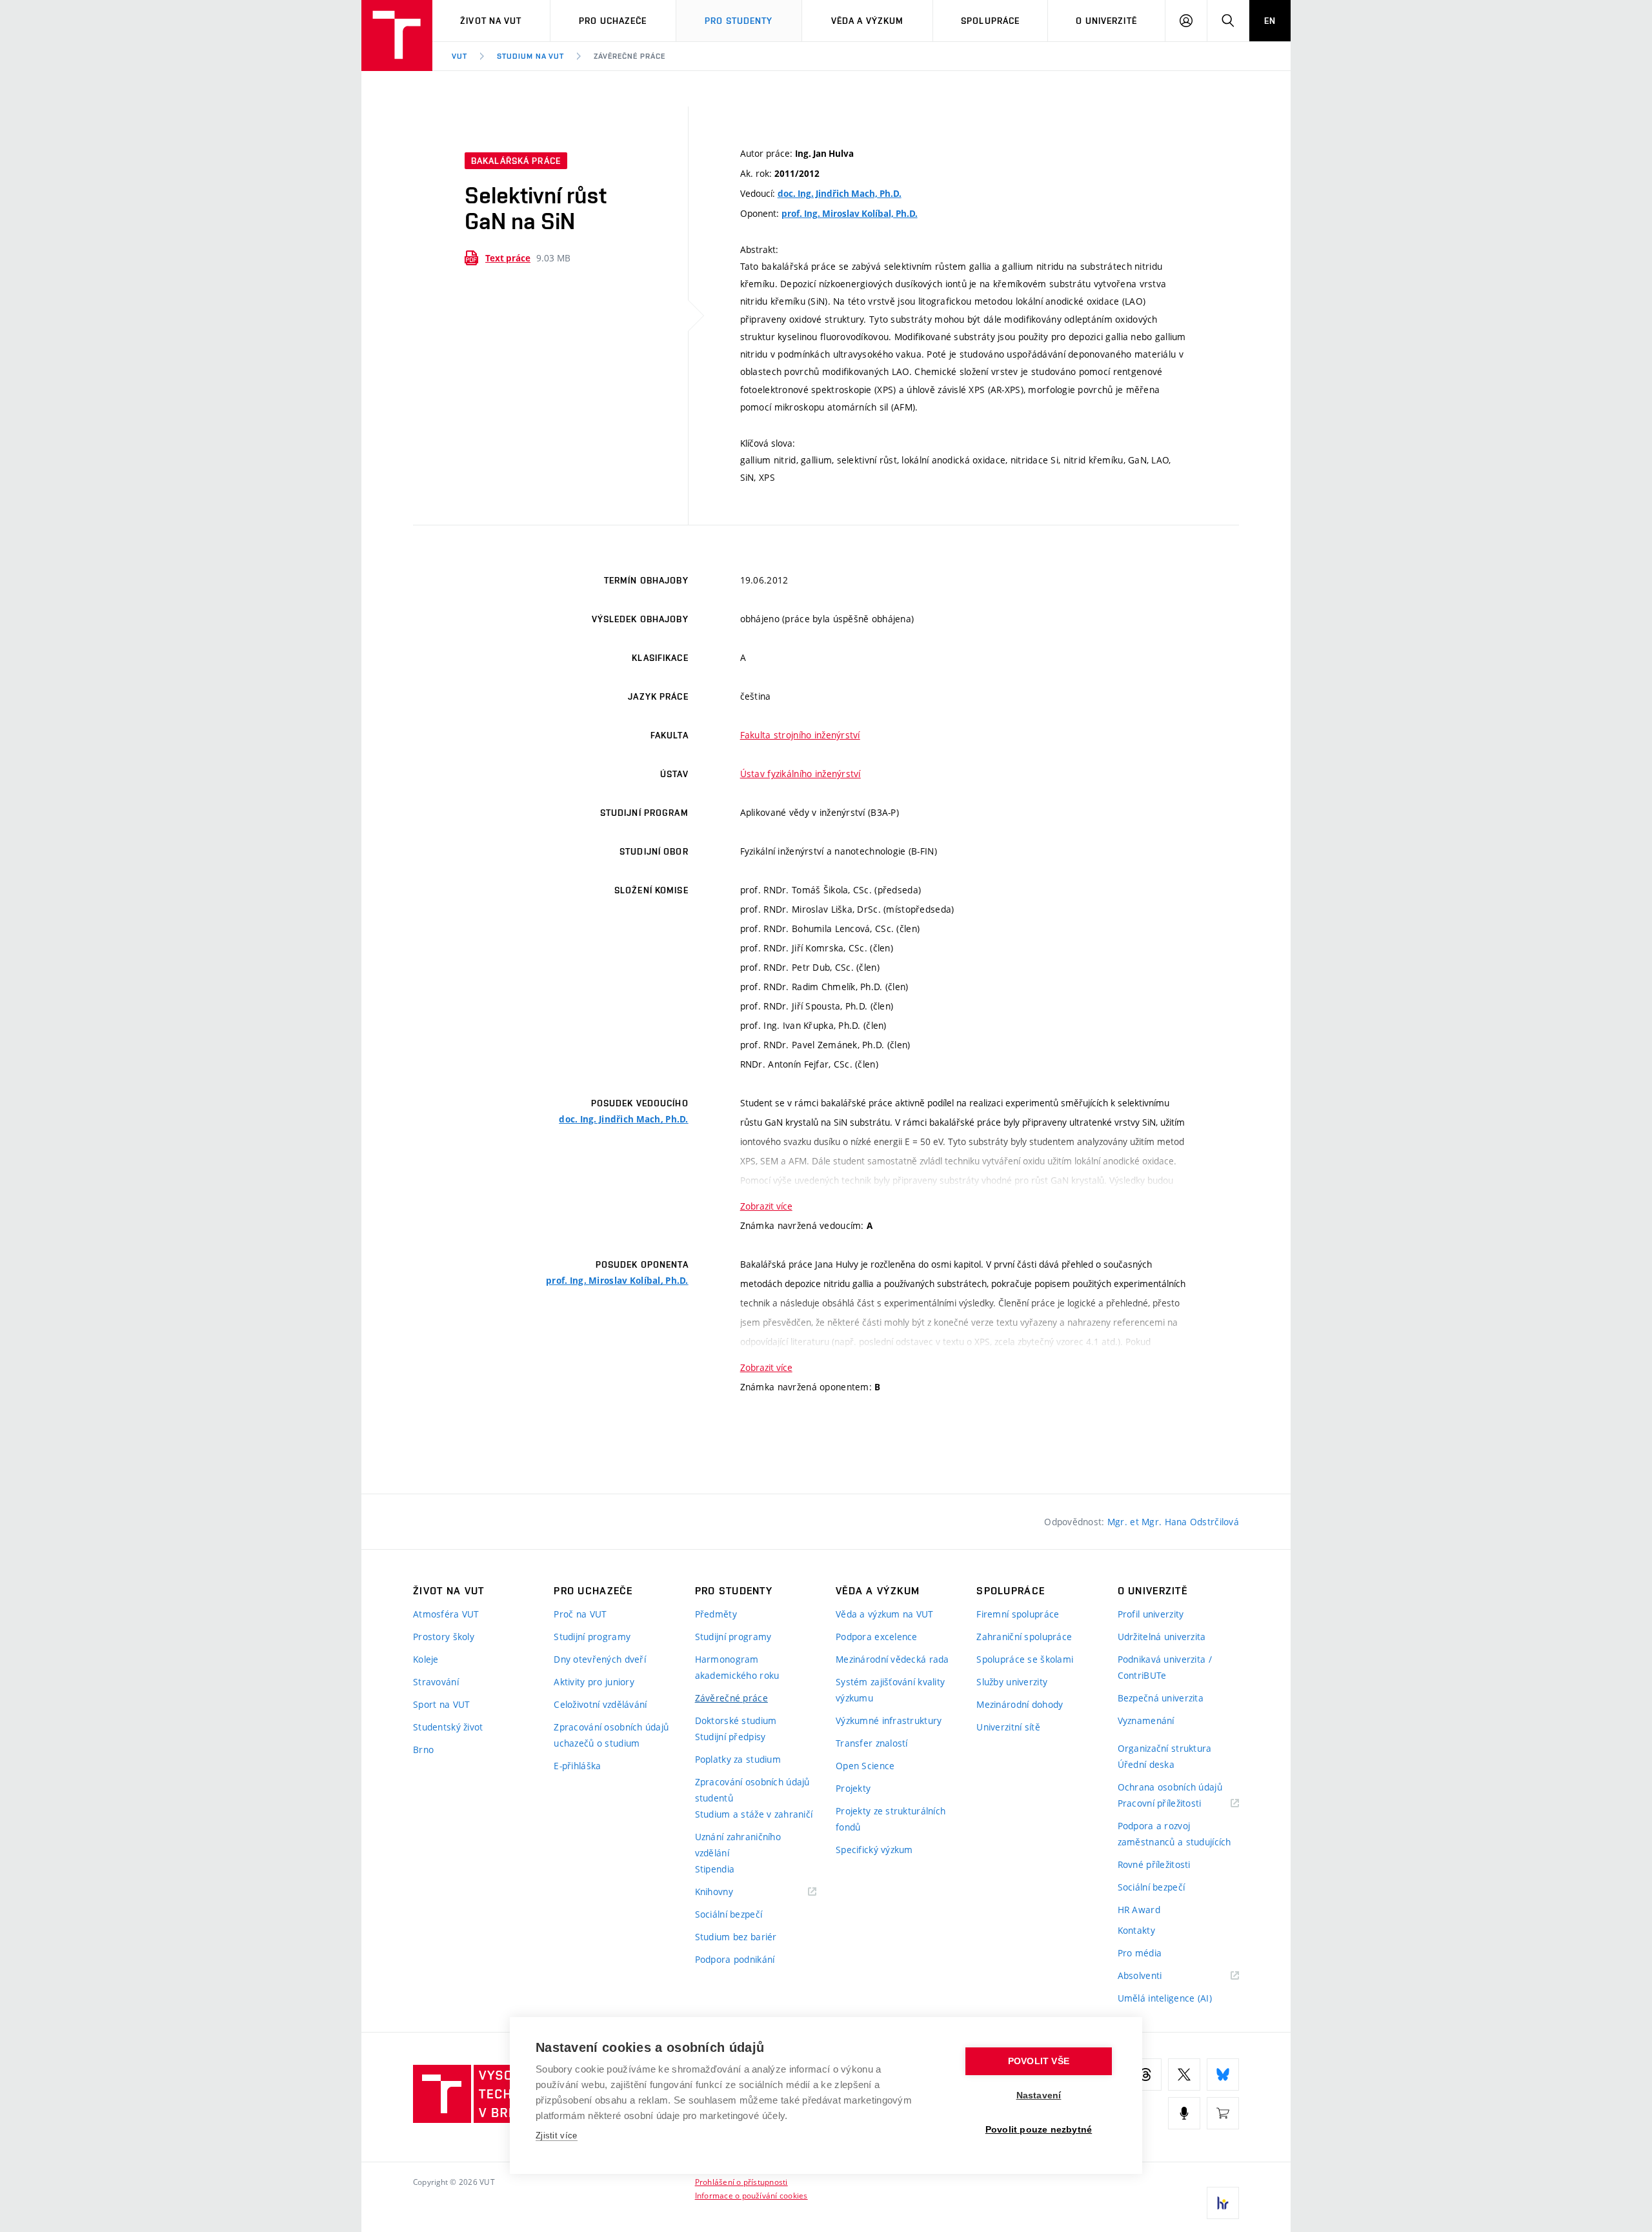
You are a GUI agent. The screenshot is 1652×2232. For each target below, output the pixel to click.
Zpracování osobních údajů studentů (752, 1790)
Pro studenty (739, 21)
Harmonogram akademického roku (737, 1667)
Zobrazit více (766, 1206)
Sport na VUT (441, 1704)
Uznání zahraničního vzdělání (738, 1845)
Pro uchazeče (613, 21)
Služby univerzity (1012, 1682)
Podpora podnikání (735, 1959)
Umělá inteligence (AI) (1165, 1998)
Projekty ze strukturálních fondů (891, 1819)
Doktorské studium (736, 1720)
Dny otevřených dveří (600, 1659)
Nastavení (1039, 2095)
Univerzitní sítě (1008, 1727)
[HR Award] (1223, 2203)
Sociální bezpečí (729, 1914)
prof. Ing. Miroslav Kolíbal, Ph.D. (850, 214)
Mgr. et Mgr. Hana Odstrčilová (1173, 1522)
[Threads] (1145, 2075)
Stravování (436, 1682)
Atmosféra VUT (446, 1614)
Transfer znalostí (872, 1743)
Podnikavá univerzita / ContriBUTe (1165, 1667)
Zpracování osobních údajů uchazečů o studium (611, 1735)
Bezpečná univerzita (1161, 1698)
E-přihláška (577, 1766)
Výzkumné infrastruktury (889, 1720)
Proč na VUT (580, 1614)
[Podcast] (1184, 2113)
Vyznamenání (1146, 1720)
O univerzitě (1106, 21)
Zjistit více (557, 2136)
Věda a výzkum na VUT (885, 1614)
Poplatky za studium (738, 1759)
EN (1270, 21)
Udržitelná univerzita (1162, 1637)
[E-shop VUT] (1223, 2113)
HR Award (1139, 1910)
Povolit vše (1039, 2061)
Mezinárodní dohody (1020, 1704)
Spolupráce (990, 21)
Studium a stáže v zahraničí (754, 1814)
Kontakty (1136, 1930)
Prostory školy (444, 1637)
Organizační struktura (1165, 1748)
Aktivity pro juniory (594, 1682)
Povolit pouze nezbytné (1039, 2130)
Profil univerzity (1151, 1614)
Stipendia (715, 1869)
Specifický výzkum (874, 1850)
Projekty (853, 1788)
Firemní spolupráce (1018, 1614)
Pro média (1140, 1953)
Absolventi (1156, 1976)
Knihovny (730, 1892)
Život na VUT (491, 21)
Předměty (716, 1614)
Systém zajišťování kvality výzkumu (890, 1690)
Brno (423, 1750)
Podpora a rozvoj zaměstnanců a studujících (1174, 1834)
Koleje (426, 1659)
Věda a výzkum (868, 21)
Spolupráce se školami (1025, 1659)
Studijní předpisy (730, 1737)
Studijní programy (592, 1637)
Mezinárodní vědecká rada (892, 1659)
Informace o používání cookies (751, 2195)
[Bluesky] (1223, 2075)
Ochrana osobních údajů (1170, 1787)
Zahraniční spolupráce (1024, 1637)
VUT (459, 56)
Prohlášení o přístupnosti (741, 2182)
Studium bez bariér (736, 1937)
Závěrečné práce (629, 56)
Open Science (865, 1766)
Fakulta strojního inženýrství (800, 735)
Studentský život (448, 1727)
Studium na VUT (530, 56)
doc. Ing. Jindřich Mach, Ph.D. (840, 194)
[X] (1184, 2075)
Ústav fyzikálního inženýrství (801, 774)
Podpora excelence (877, 1637)
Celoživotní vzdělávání (600, 1704)
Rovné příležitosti (1154, 1864)
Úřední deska (1146, 1764)
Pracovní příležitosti (1176, 1804)
